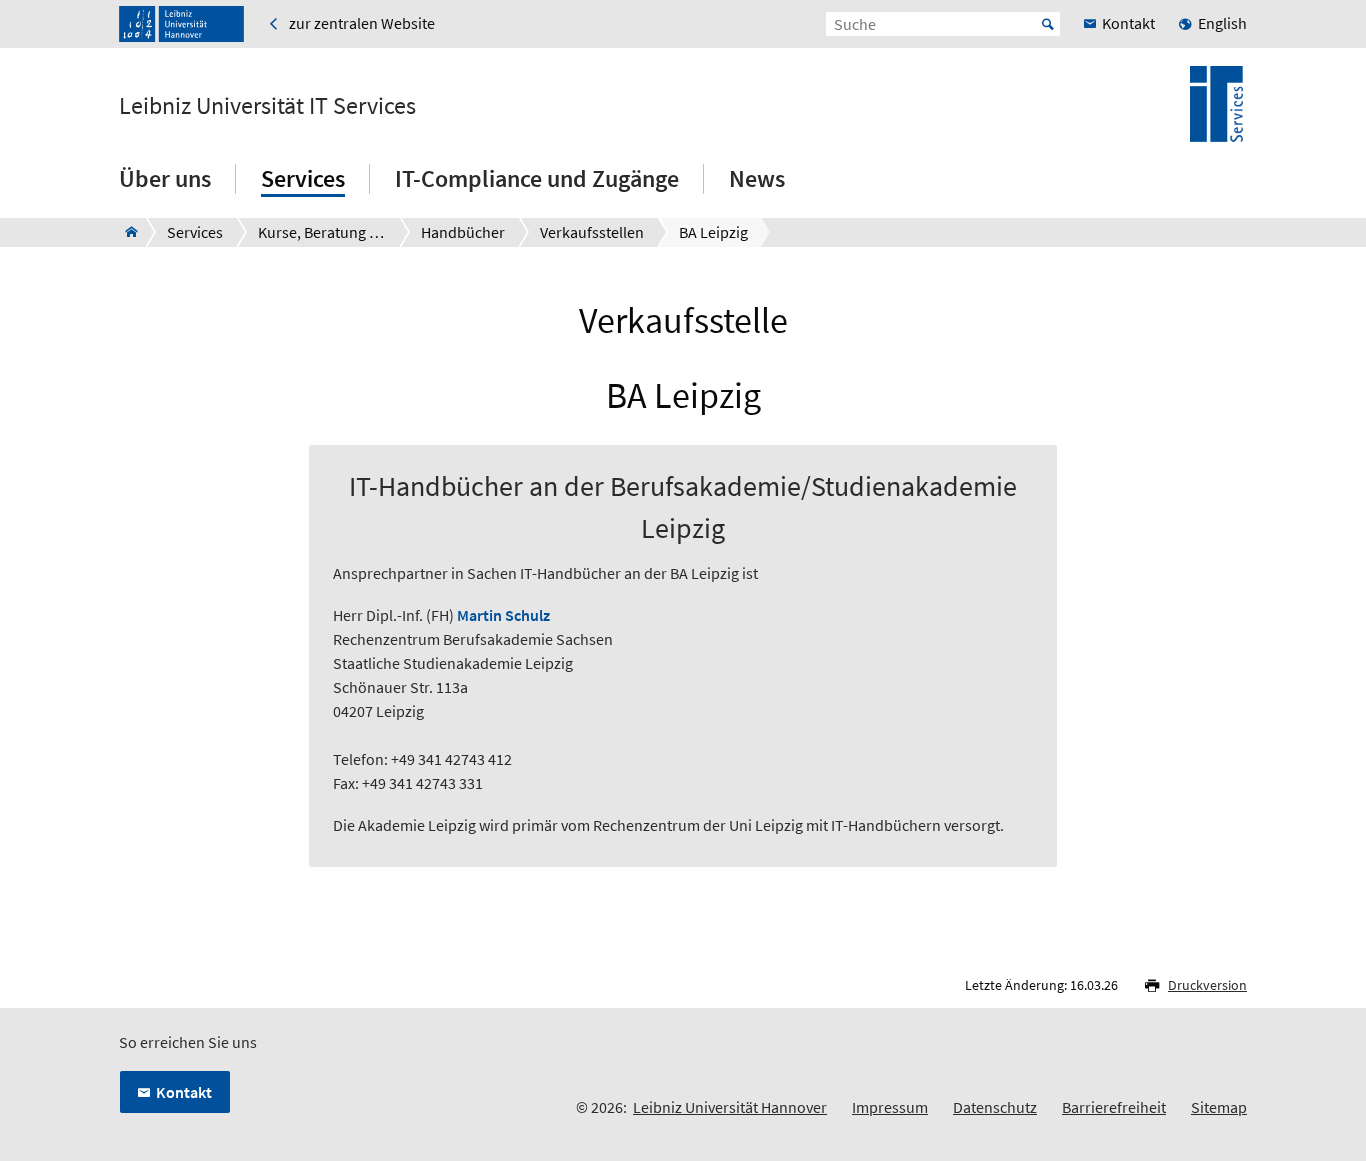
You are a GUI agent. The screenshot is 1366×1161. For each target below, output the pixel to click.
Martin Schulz (503, 615)
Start (1048, 24)
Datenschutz (995, 1107)
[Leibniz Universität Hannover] (181, 24)
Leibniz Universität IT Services (267, 106)
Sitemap (1219, 1107)
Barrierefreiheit (1114, 1107)
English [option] (1222, 23)
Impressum (890, 1107)
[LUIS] (125, 232)
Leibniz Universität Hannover (730, 1107)
